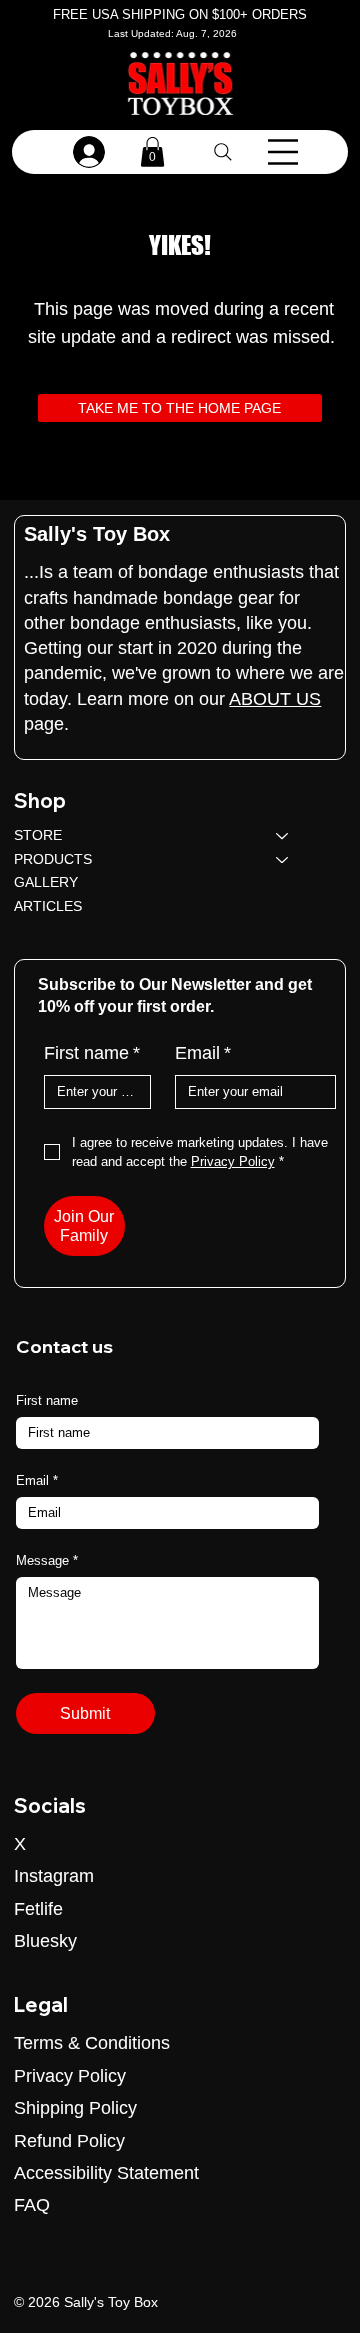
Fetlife (38, 1909)
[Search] (222, 152)
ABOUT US (275, 699)
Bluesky (45, 1941)
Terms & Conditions (92, 2043)
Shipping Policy (75, 2108)
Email (203, 1053)
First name (92, 1053)
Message (47, 1560)
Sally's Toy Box (97, 534)
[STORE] (283, 836)
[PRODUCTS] (283, 860)
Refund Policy (69, 2141)
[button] (152, 152)
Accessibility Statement (106, 2173)
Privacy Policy (70, 2076)
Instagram (54, 1876)
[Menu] (283, 152)
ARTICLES (48, 906)
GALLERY (46, 882)
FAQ (32, 2205)
